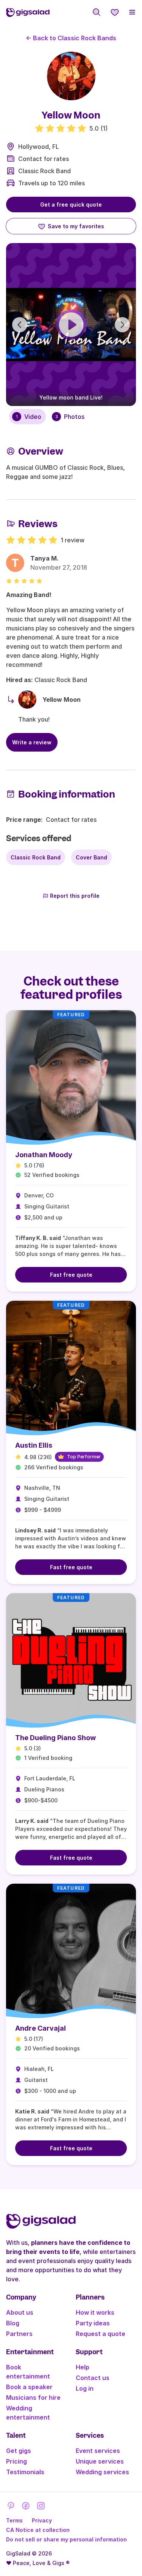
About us (20, 2312)
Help (83, 2367)
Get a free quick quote (71, 205)
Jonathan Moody (44, 1155)
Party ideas (93, 2323)
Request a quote (101, 2334)
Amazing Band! (29, 595)
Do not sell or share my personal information (66, 2539)
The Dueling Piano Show (55, 1738)
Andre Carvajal (41, 2028)
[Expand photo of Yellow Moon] (71, 76)
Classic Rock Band (44, 171)
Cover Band (91, 857)
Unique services (100, 2461)
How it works (95, 2312)
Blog (13, 2323)
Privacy (42, 2520)
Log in (85, 2388)
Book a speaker (29, 2387)
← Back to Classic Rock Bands (71, 38)
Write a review (32, 742)
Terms (14, 2520)
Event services (98, 2451)
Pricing (16, 2461)
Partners (19, 2334)
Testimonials (25, 2472)
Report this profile (75, 896)
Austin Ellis (34, 1445)
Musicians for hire (33, 2398)
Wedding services (102, 2472)
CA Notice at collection (38, 2530)
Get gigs (19, 2451)
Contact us (93, 2378)
